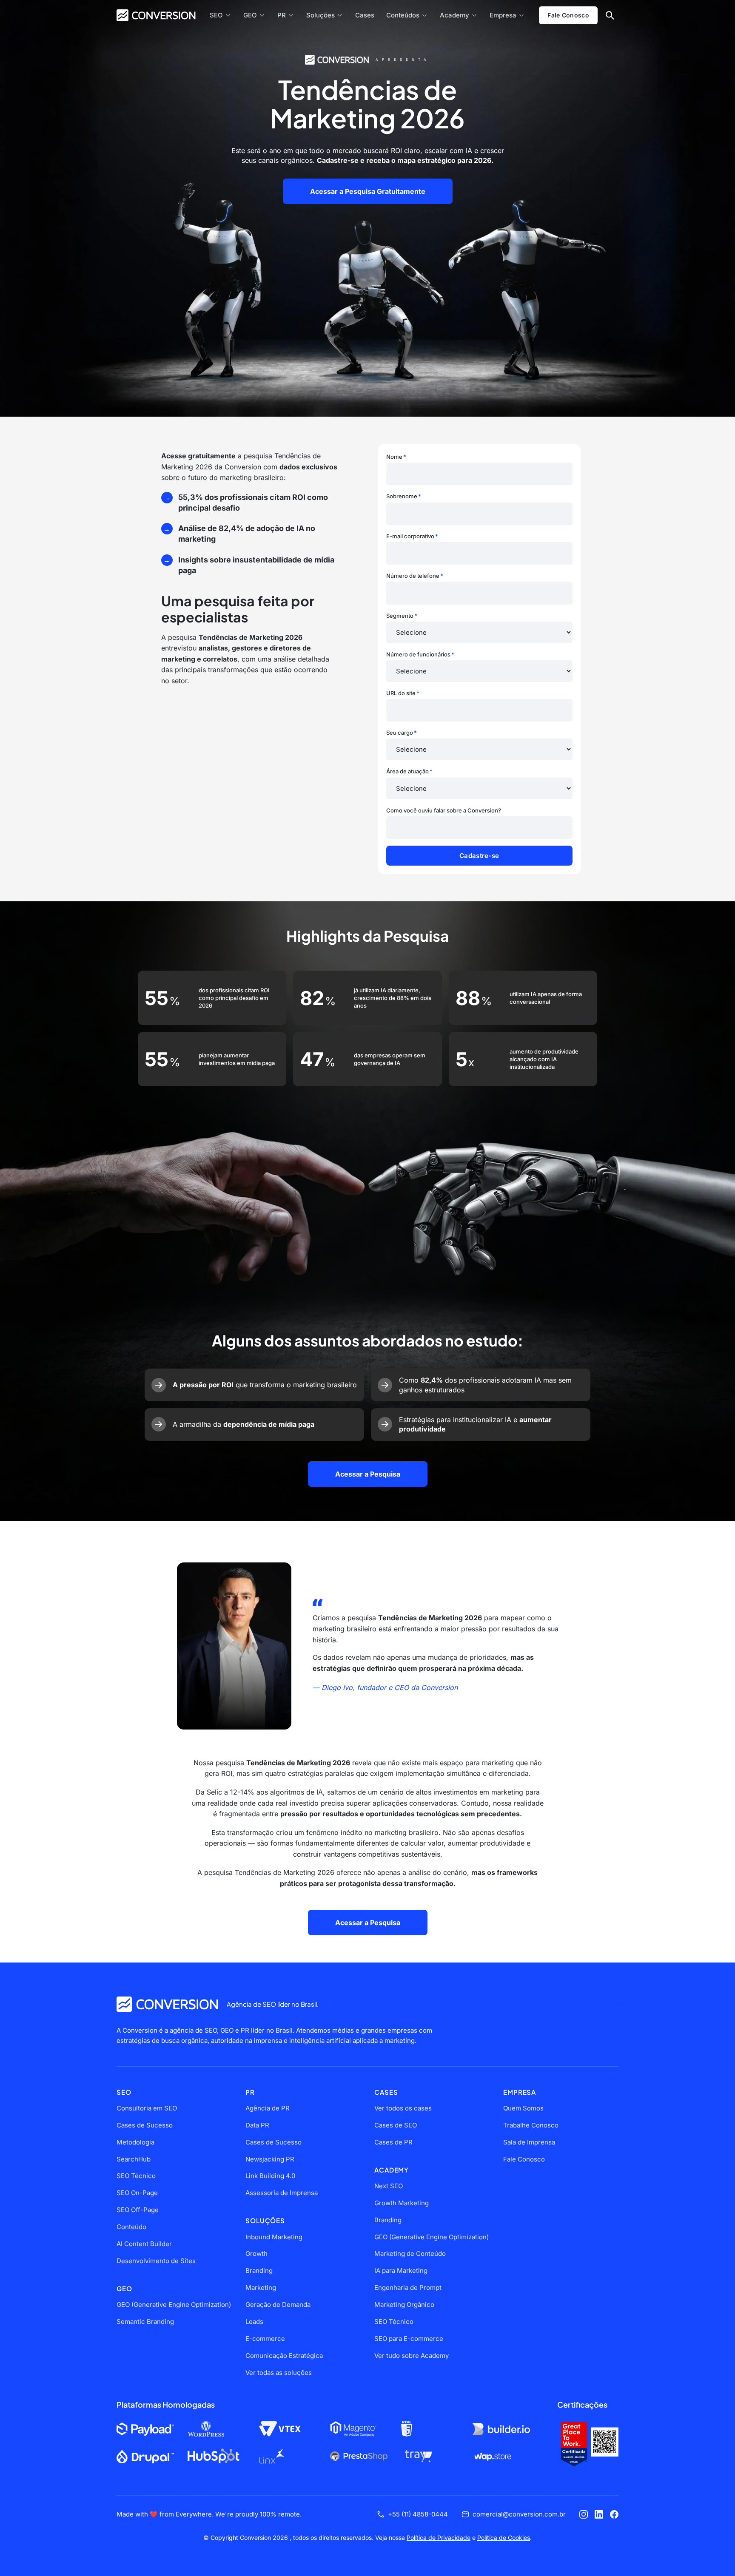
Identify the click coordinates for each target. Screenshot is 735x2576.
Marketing (261, 2288)
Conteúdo (131, 2227)
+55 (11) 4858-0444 (418, 2514)
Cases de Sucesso (145, 2125)
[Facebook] (614, 2514)
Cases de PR (393, 2142)
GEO (250, 15)
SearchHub (134, 2159)
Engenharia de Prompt (408, 2288)
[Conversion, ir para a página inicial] (167, 2004)
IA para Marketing (401, 2271)
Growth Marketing (402, 2203)
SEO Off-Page (138, 2210)
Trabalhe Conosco (531, 2125)
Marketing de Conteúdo (410, 2254)
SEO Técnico (136, 2176)
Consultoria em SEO (147, 2108)
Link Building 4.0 (270, 2176)
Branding (259, 2271)
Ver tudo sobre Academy (412, 2356)
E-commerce (265, 2339)
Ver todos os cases (403, 2108)
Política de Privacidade (439, 2538)
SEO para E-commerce (409, 2339)
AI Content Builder (144, 2244)
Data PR (257, 2125)
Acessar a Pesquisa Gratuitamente (368, 191)
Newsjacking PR (270, 2159)
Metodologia (135, 2142)
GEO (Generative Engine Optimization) (174, 2305)
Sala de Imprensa (529, 2142)
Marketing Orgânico (404, 2305)
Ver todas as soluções (279, 2373)
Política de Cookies (504, 2538)
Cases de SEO (396, 2125)
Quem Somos (523, 2108)
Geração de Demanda (278, 2305)
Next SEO (389, 2186)
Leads (254, 2322)
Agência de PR (268, 2108)
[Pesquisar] (610, 15)
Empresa (503, 15)
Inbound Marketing (274, 2237)
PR (282, 15)
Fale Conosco (568, 15)
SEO (216, 15)
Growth (256, 2254)
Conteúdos (403, 15)
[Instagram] (584, 2514)
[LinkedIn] (599, 2514)
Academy (454, 15)
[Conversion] (156, 15)
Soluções (320, 15)
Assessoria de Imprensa (282, 2193)
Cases (365, 15)
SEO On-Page (137, 2193)
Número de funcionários (420, 654)
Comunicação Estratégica (284, 2356)
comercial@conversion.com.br (519, 2514)
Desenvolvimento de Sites (156, 2261)
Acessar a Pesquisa (368, 1474)
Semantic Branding (145, 2322)
